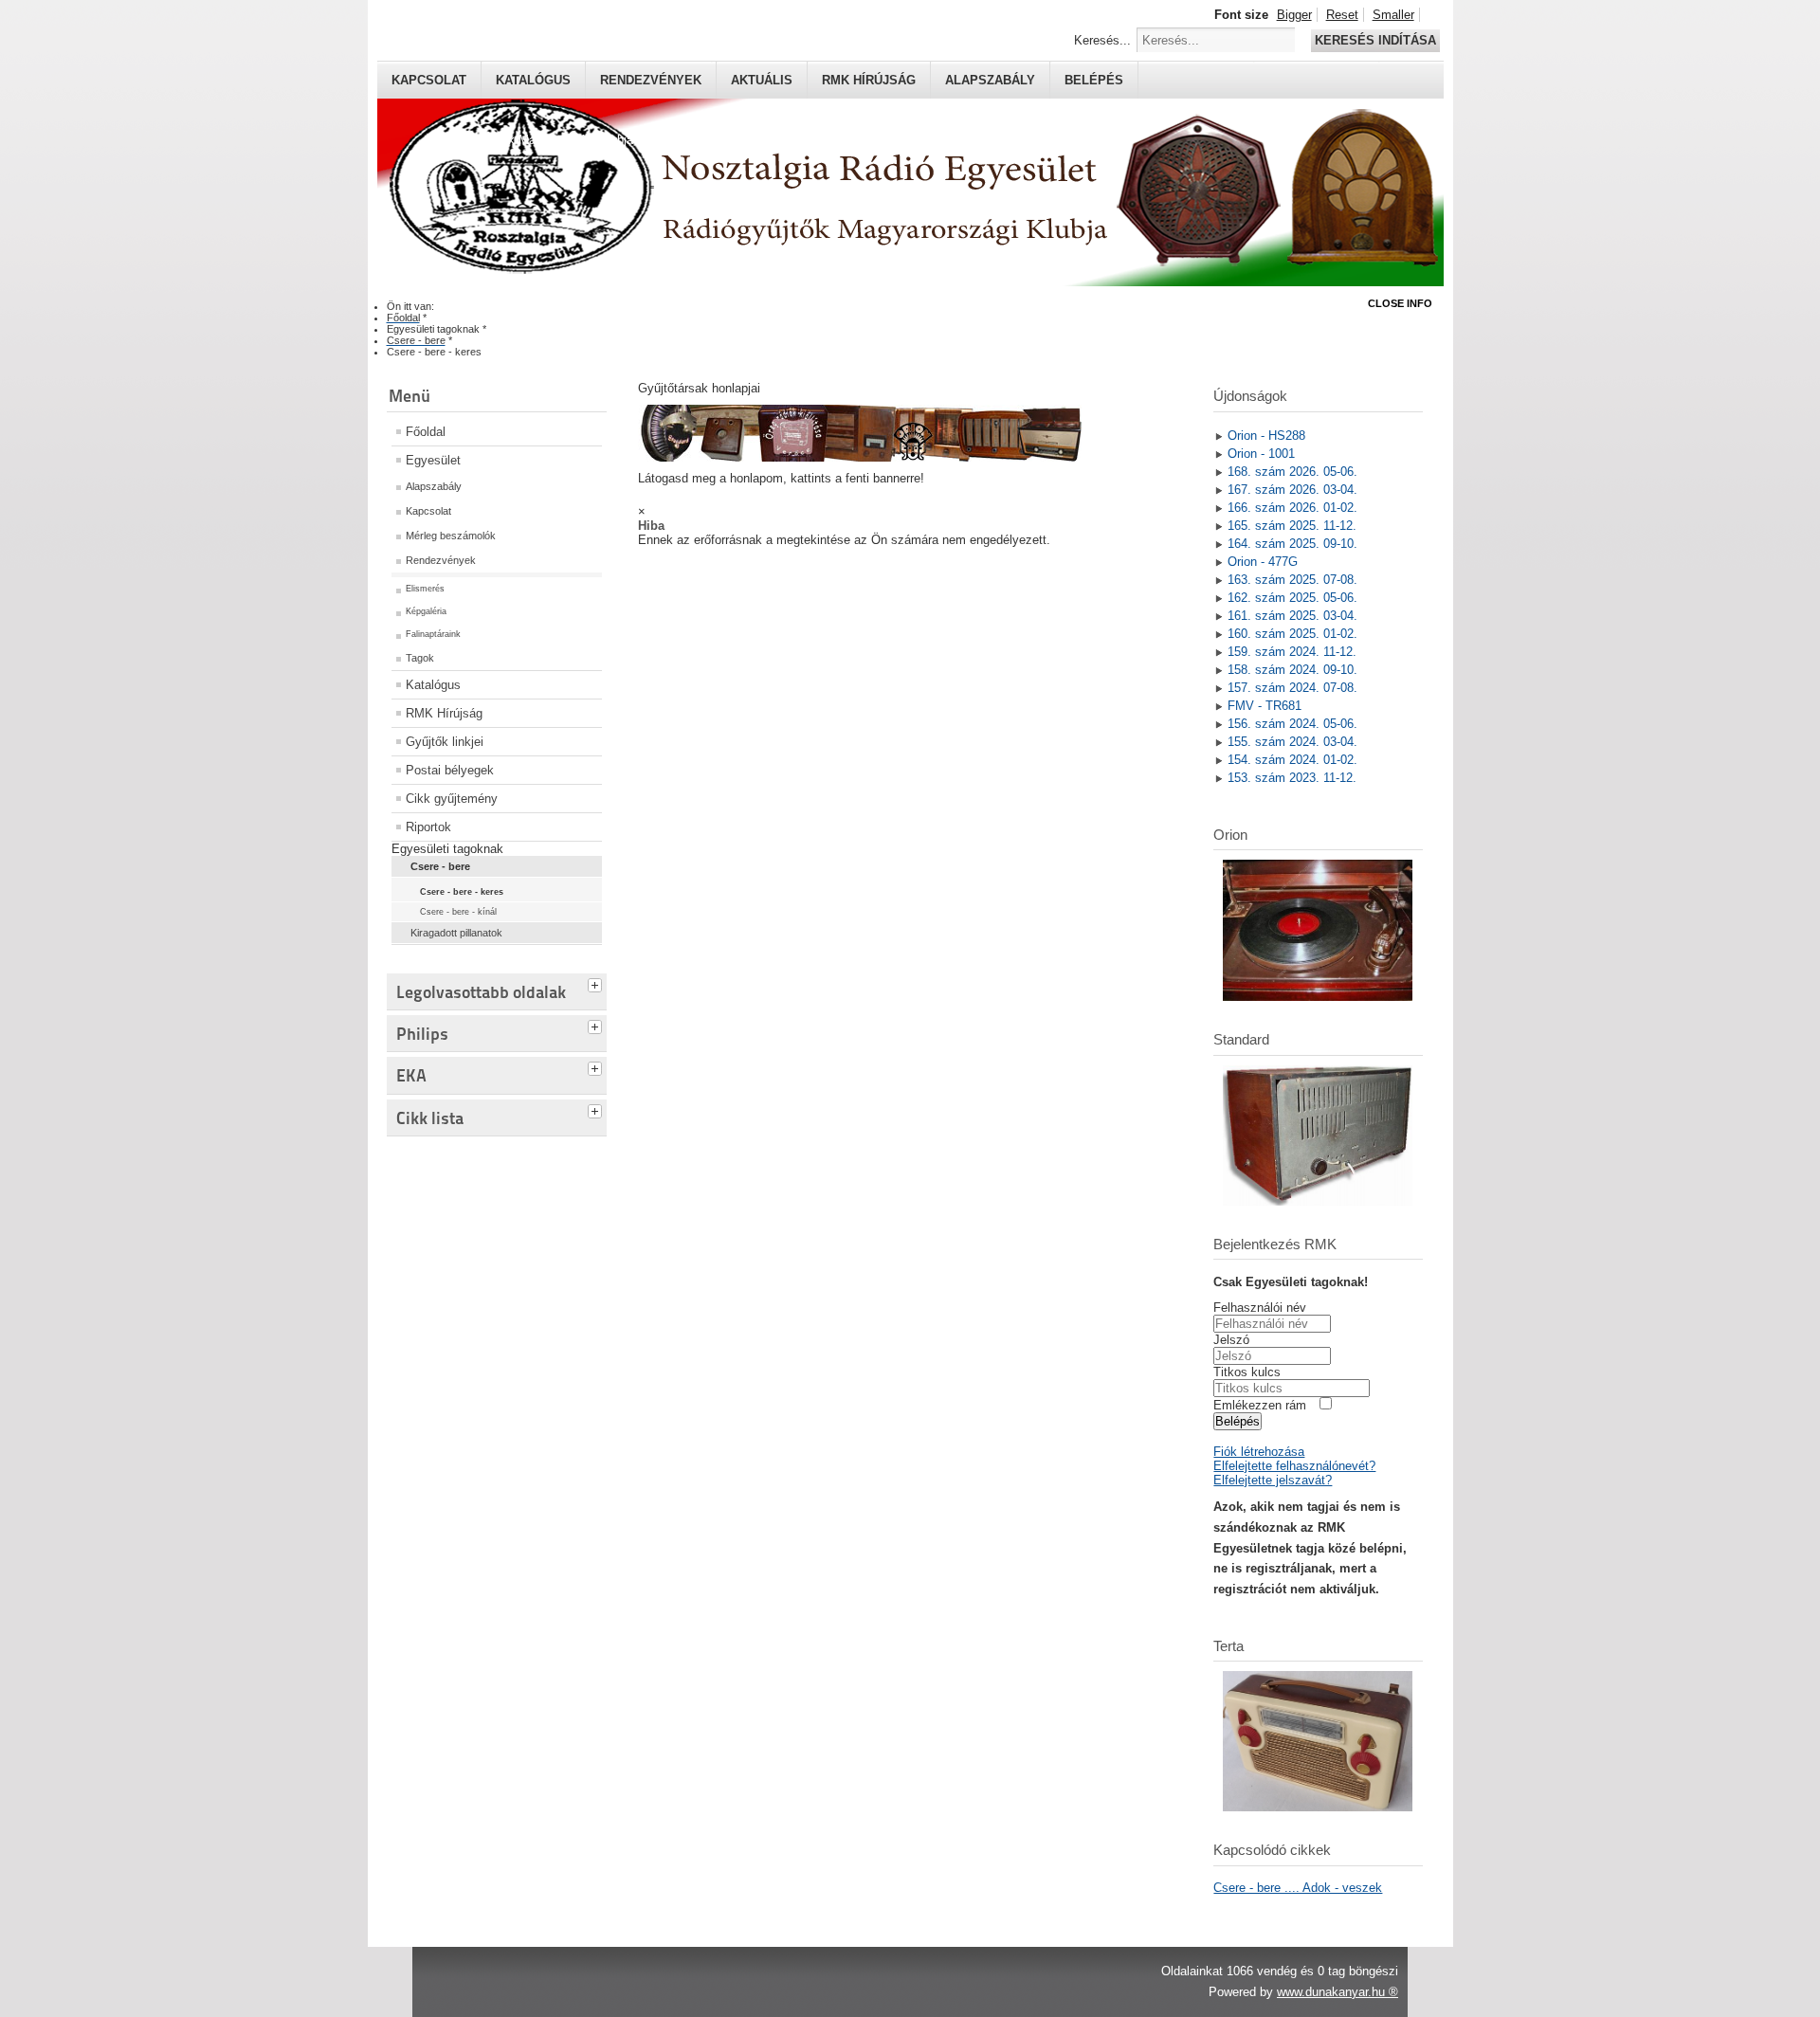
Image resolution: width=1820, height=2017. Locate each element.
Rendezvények (651, 80)
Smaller (1393, 15)
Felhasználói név (1260, 1308)
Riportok (428, 827)
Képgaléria (426, 611)
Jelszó (1231, 1340)
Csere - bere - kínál (458, 912)
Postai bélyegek (450, 770)
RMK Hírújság (444, 713)
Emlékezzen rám (1260, 1405)
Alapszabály (990, 80)
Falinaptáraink (433, 634)
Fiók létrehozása (1259, 1452)
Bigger (1294, 15)
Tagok (420, 658)
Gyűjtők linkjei (445, 742)
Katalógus (533, 80)
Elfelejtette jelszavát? (1273, 1480)
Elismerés (425, 589)
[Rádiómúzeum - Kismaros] (860, 457)
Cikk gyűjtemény (452, 799)
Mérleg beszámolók (451, 536)
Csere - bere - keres (462, 892)
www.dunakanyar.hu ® (1338, 1992)
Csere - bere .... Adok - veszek (1298, 1888)
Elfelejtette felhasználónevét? (1294, 1466)
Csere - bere (440, 866)
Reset (1342, 15)
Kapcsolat (429, 80)
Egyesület (433, 460)
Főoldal (426, 432)
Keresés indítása (1375, 40)
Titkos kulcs (1247, 1372)
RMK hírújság (869, 80)
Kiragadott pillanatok (456, 933)
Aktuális (762, 80)
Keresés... (1102, 40)
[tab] (597, 983)
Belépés (1094, 80)
